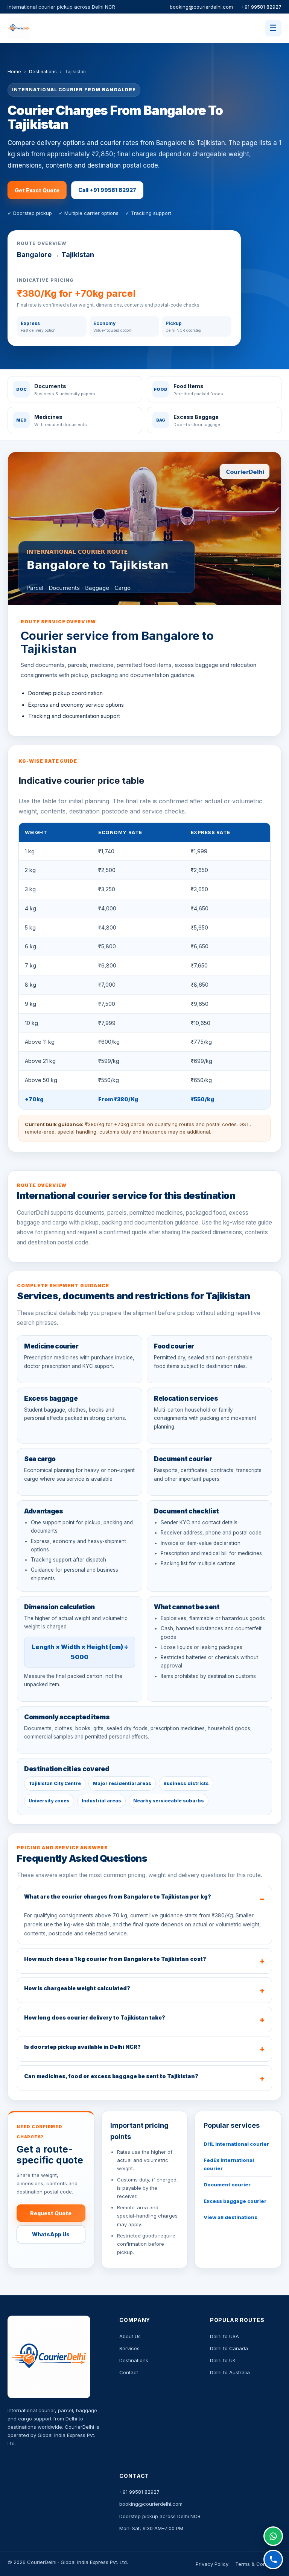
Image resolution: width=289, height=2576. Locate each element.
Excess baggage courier (235, 2201)
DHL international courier (236, 2144)
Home (14, 72)
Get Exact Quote (37, 190)
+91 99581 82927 (261, 7)
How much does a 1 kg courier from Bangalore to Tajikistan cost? (115, 1959)
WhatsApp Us (51, 2234)
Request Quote (51, 2213)
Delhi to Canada (229, 2348)
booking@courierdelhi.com (201, 7)
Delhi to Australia (230, 2372)
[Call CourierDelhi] (273, 2559)
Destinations (43, 72)
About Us (130, 2336)
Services (129, 2348)
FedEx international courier (229, 2164)
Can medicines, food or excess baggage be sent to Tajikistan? (111, 2076)
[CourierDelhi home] (44, 28)
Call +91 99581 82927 (107, 190)
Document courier (227, 2184)
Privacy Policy (212, 2564)
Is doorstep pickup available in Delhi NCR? (82, 2047)
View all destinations (230, 2217)
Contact (129, 2372)
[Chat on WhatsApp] (273, 2536)
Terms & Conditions (258, 2564)
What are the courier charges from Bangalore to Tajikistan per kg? (118, 1896)
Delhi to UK (223, 2360)
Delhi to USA (224, 2336)
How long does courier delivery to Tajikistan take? (95, 2017)
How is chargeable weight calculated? (77, 1988)
